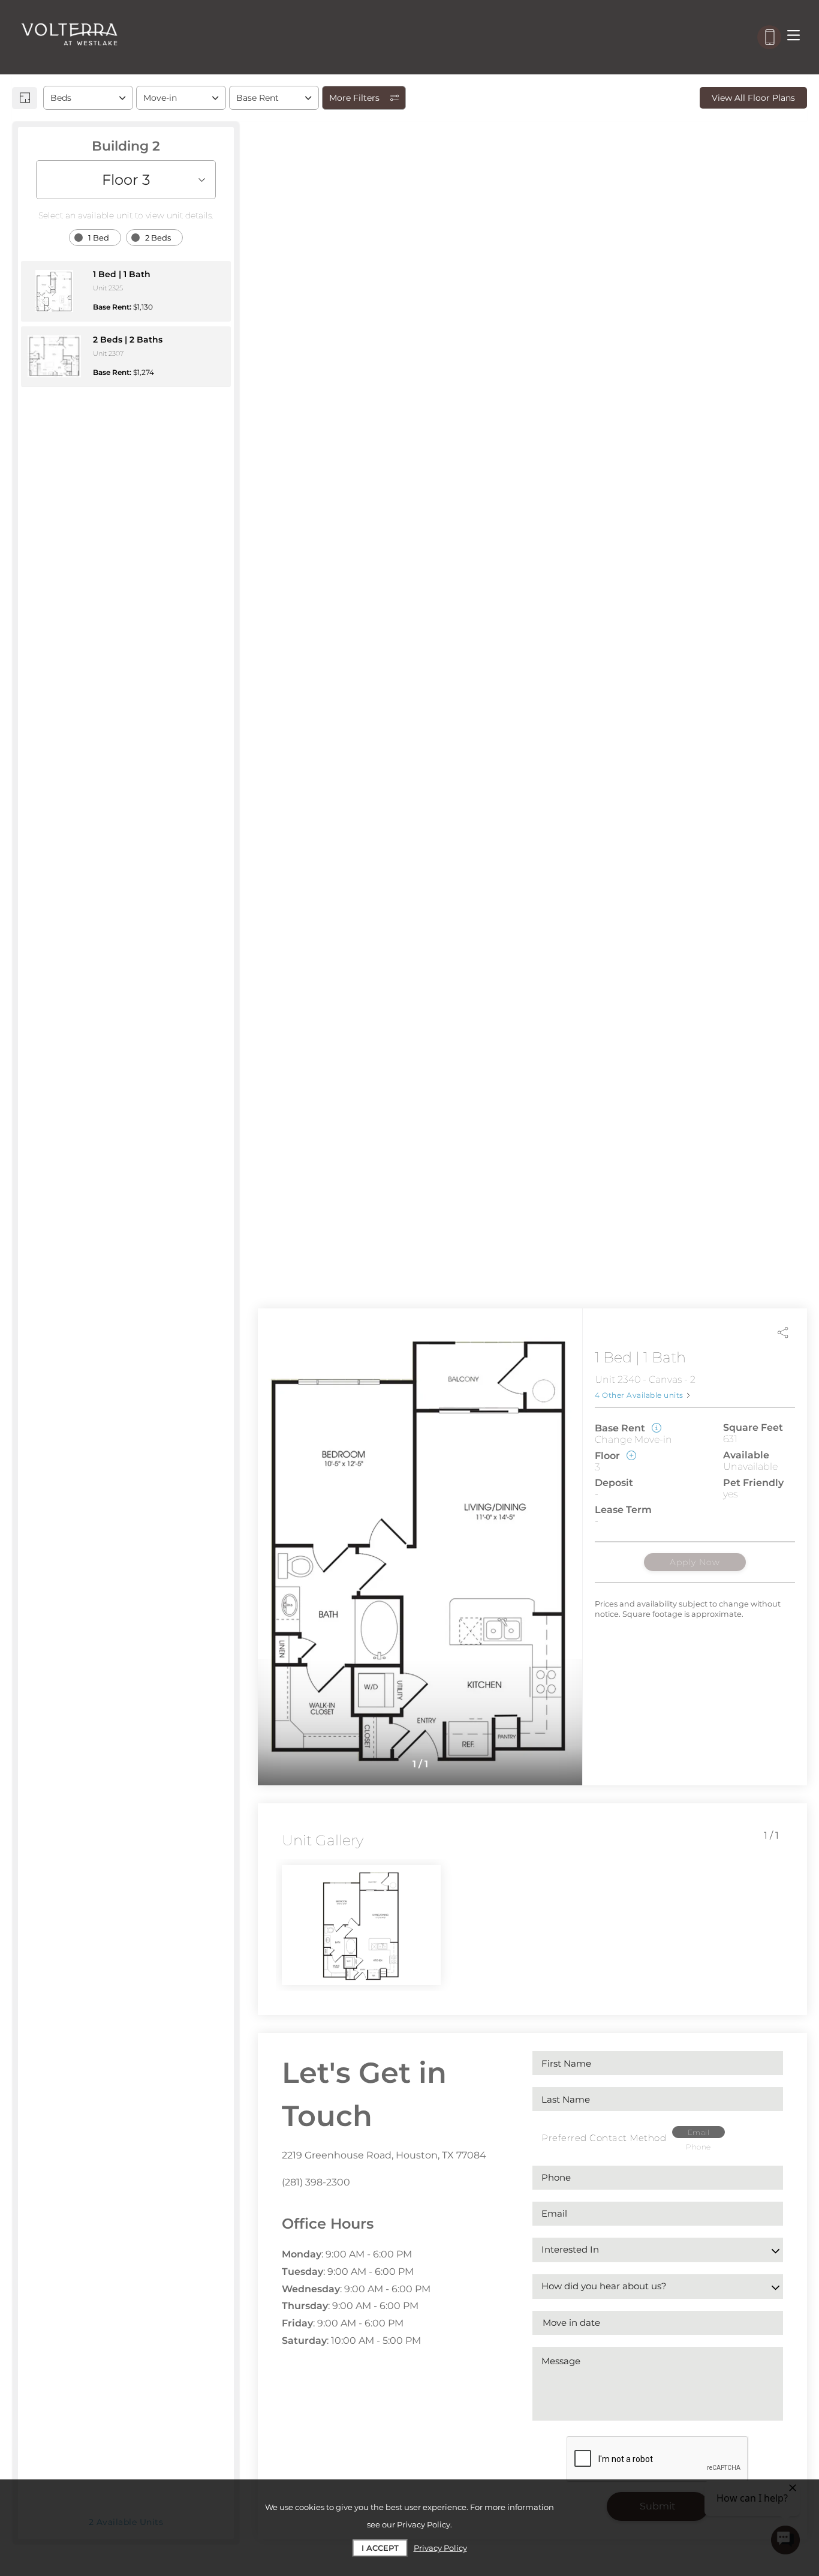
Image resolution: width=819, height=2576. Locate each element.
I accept (380, 2548)
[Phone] (769, 37)
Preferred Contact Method (604, 2138)
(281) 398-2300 (316, 2182)
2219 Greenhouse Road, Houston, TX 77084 (384, 2155)
